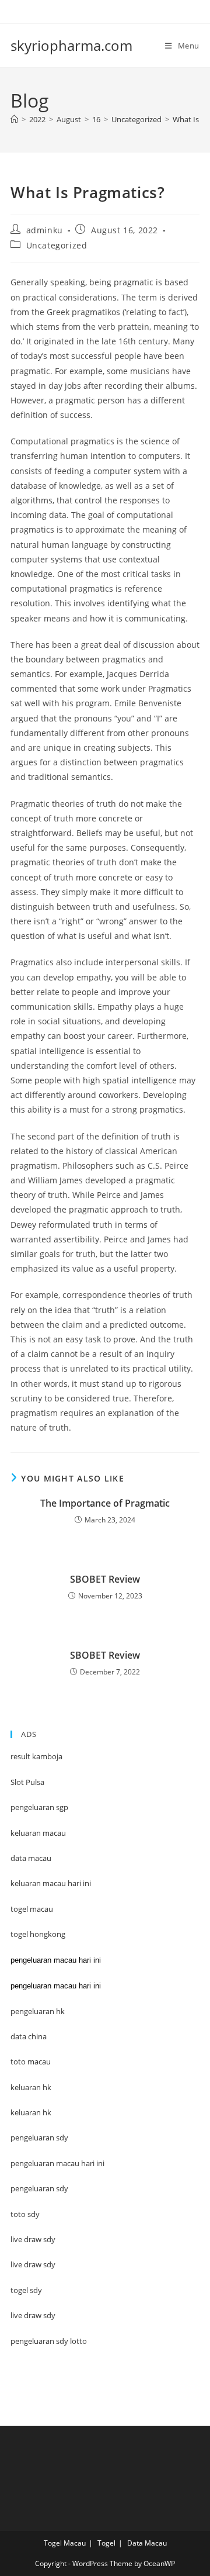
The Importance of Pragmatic (105, 1503)
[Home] (14, 119)
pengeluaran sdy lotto (49, 2341)
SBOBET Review (105, 1579)
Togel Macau (65, 2543)
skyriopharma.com (71, 45)
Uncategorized (57, 245)
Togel (106, 2543)
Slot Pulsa (27, 1782)
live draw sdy (33, 2315)
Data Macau (147, 2543)
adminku (45, 230)
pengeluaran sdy (39, 2188)
